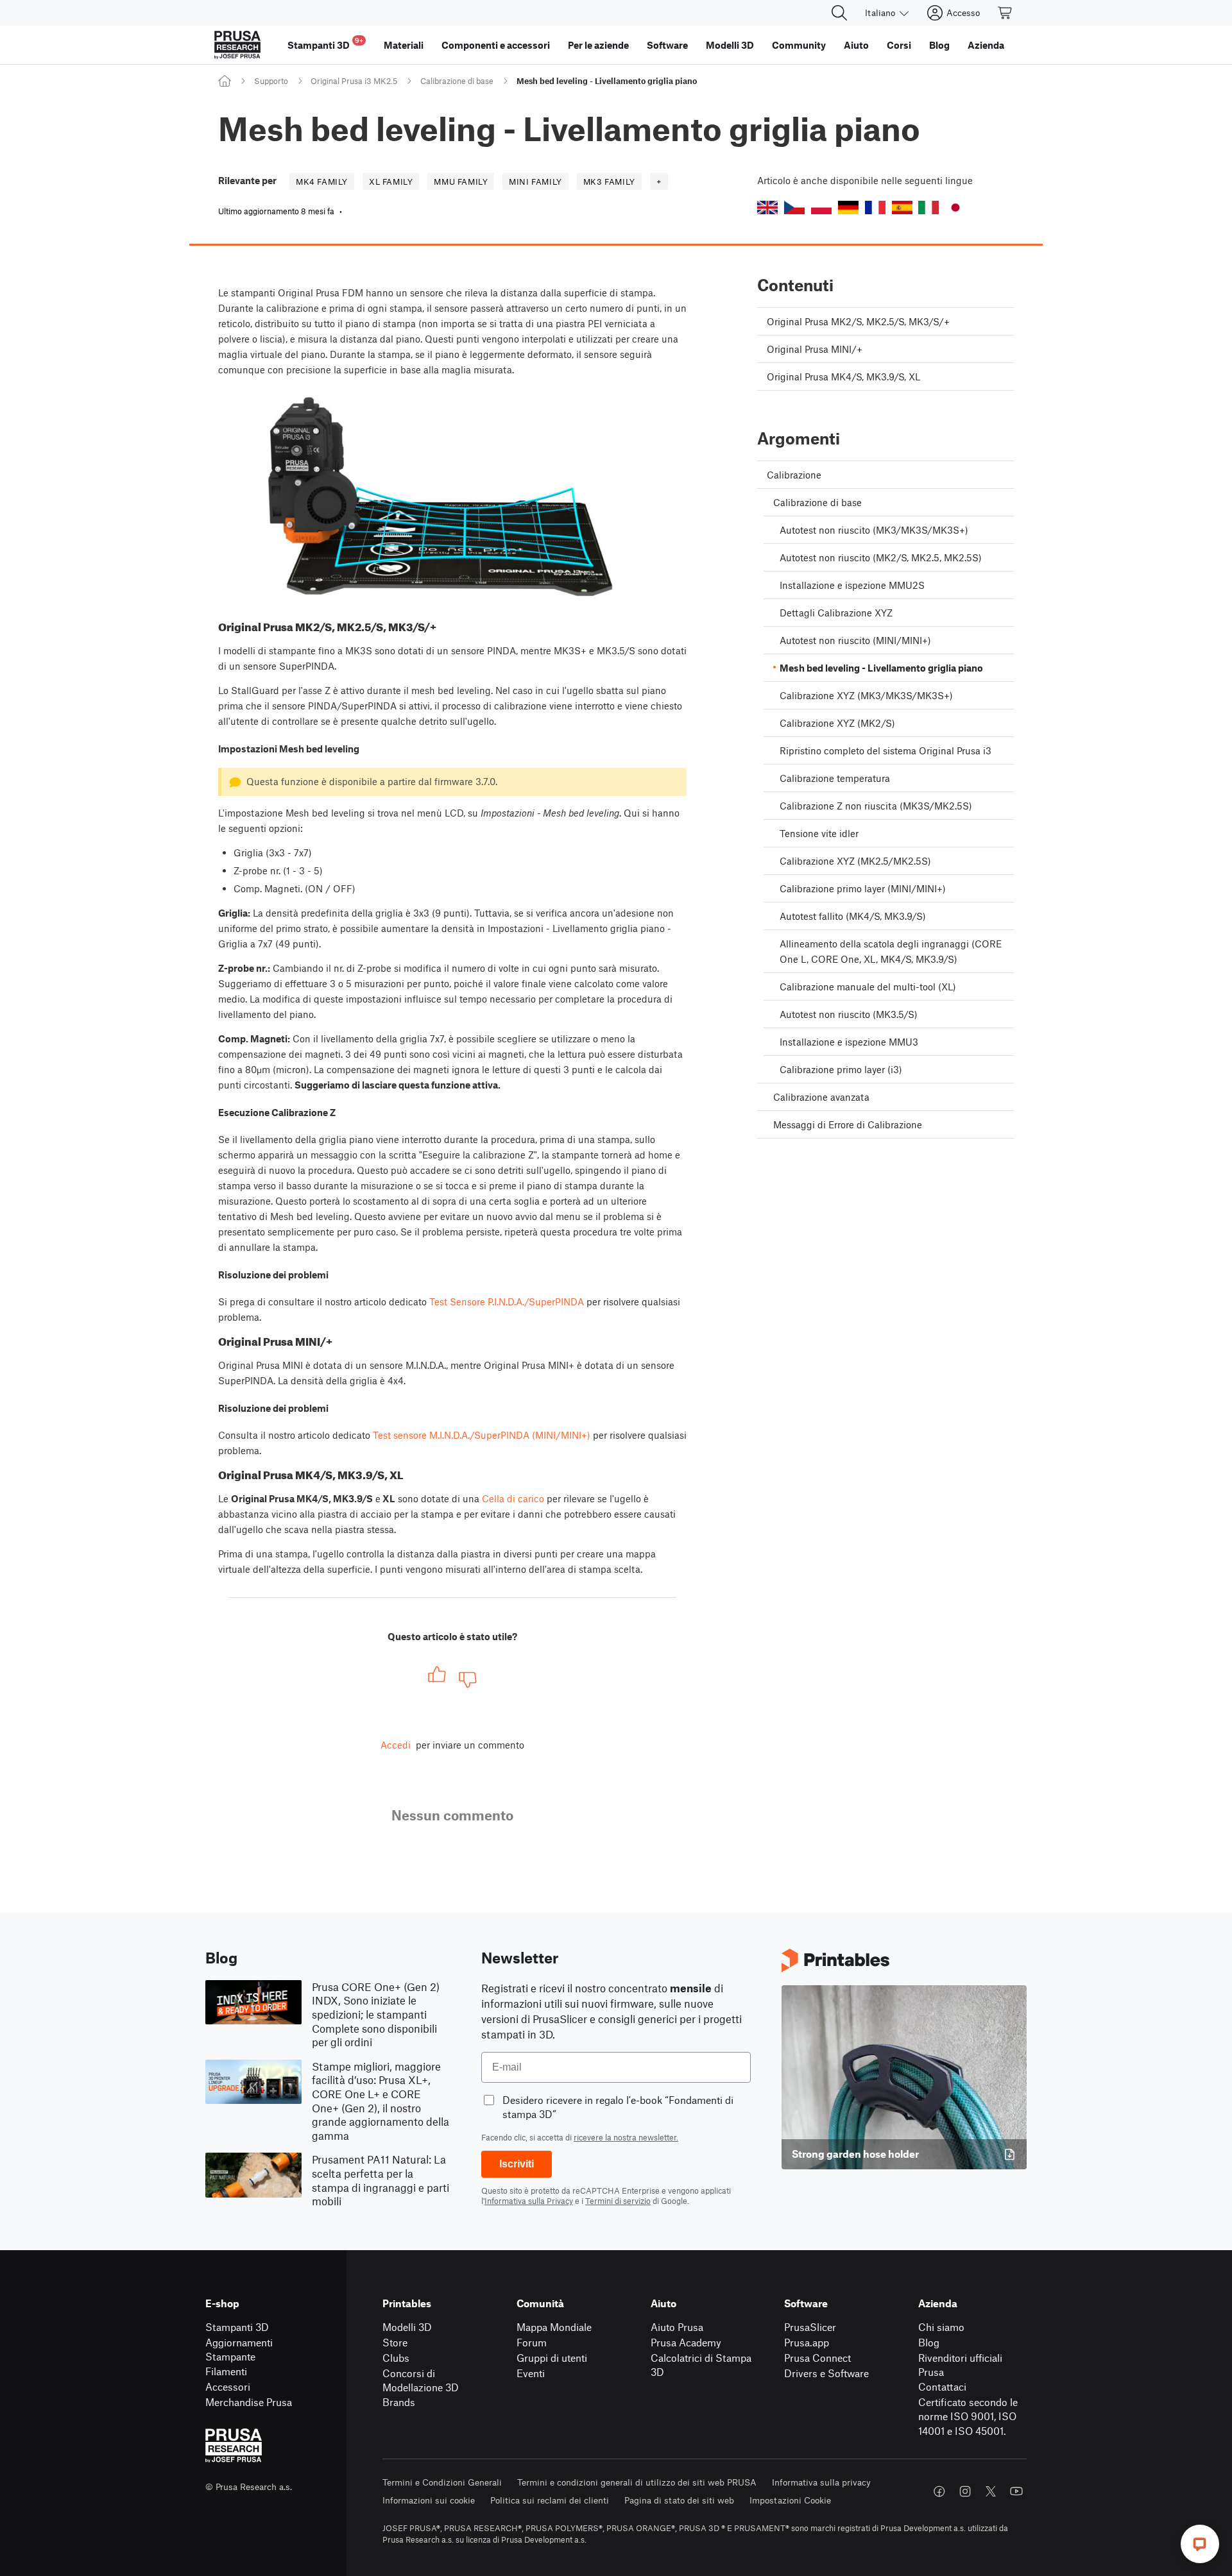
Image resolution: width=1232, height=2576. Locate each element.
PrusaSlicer (810, 2327)
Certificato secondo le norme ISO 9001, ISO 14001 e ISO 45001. (968, 2416)
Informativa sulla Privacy (529, 2201)
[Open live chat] (1200, 2544)
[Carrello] (1005, 13)
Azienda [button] (986, 45)
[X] (991, 2491)
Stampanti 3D (237, 2327)
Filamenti (226, 2371)
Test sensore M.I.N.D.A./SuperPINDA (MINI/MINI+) (482, 1435)
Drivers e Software (826, 2373)
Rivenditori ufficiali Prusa (960, 2365)
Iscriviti (517, 2164)
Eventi (531, 2373)
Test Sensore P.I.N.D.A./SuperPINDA (507, 1301)
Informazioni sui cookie (429, 2500)
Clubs (396, 2358)
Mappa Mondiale (554, 2327)
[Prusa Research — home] (237, 45)
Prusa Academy (686, 2342)
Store (395, 2342)
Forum (532, 2342)
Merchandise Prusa (249, 2402)
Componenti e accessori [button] (496, 45)
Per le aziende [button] (598, 45)
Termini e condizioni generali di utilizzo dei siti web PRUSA (637, 2482)
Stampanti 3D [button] (325, 43)
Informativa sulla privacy (821, 2482)
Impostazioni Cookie (790, 2500)
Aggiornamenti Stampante (239, 2350)
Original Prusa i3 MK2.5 (354, 81)
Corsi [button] (899, 45)
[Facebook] (939, 2491)
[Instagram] (965, 2491)
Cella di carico (513, 1498)
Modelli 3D (407, 2327)
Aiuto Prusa (677, 2327)
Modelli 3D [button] (730, 45)
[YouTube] (1016, 2491)
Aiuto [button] (856, 45)
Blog (929, 2342)
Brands (399, 2402)
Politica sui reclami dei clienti (550, 2500)
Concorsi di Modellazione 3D (421, 2380)
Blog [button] (939, 45)
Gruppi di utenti (552, 2358)
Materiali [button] (404, 45)
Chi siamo (941, 2327)
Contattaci (942, 2386)
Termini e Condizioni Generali (442, 2482)
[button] (767, 208)
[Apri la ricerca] (839, 13)
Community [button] (799, 45)
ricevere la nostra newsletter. (626, 2137)
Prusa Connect (817, 2358)
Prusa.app (807, 2342)
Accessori (228, 2386)
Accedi (396, 1745)
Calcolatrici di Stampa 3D (701, 2365)
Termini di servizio (618, 2201)
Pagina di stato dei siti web (679, 2500)
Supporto (271, 81)
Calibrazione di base (457, 81)
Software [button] (667, 45)
